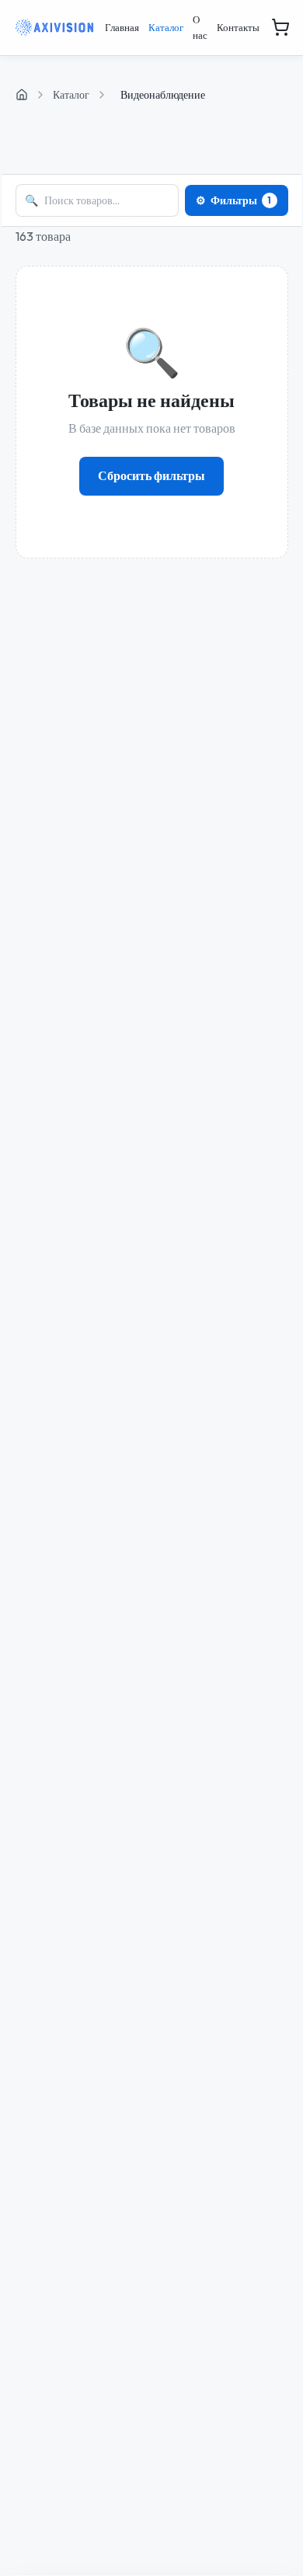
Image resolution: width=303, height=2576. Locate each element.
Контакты (238, 27)
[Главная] (22, 95)
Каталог (166, 27)
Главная (122, 27)
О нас (200, 27)
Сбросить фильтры (151, 475)
